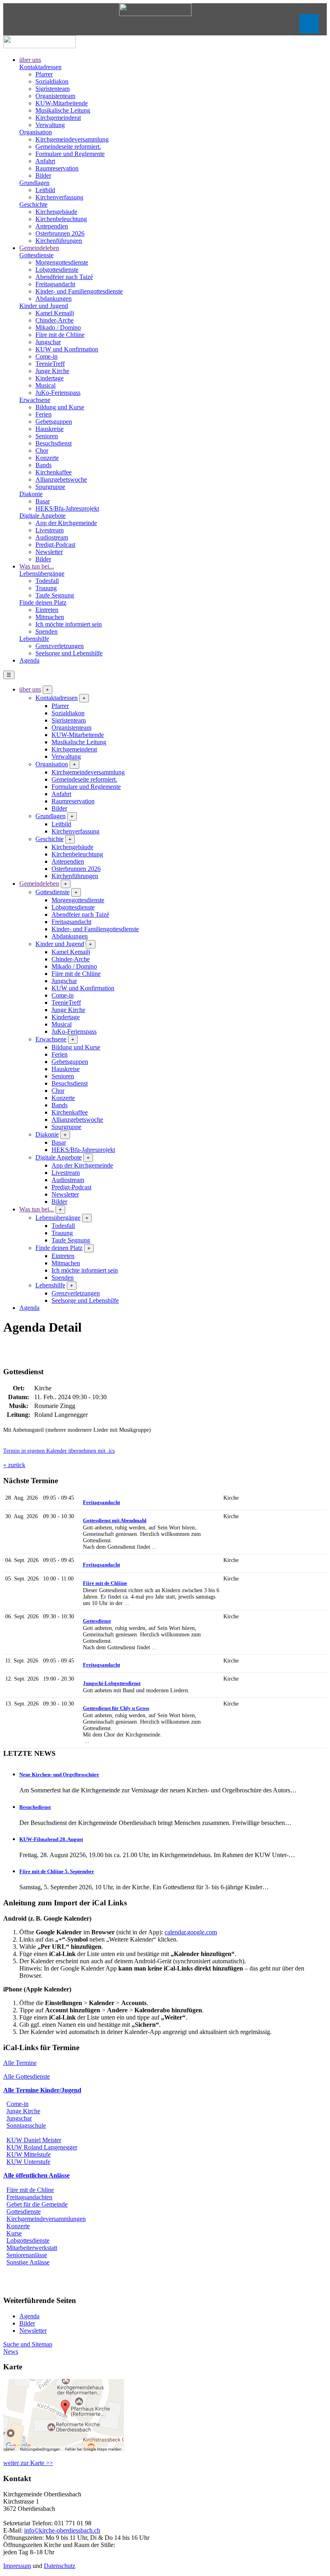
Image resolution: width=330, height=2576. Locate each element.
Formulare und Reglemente (70, 154)
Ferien (43, 414)
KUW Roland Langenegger (42, 2147)
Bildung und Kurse (60, 407)
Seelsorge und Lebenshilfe (69, 653)
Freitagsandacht (55, 284)
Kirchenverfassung (59, 197)
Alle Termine (20, 2063)
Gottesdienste (36, 255)
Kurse (14, 2233)
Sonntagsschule (26, 2125)
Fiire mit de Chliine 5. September (57, 1871)
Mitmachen (50, 617)
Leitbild (45, 190)
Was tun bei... (37, 566)
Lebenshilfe (34, 639)
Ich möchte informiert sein (69, 624)
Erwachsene (35, 400)
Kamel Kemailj (55, 313)
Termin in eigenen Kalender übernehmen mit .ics (59, 1451)
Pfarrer (44, 74)
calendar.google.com (191, 1932)
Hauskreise (49, 429)
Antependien (52, 226)
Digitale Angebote (42, 516)
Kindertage (49, 378)
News (11, 2351)
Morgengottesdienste (62, 262)
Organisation (36, 132)
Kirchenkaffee (54, 472)
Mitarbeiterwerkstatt (32, 2248)
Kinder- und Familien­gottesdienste (79, 291)
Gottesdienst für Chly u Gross (116, 1708)
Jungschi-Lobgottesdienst (112, 1683)
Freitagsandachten (29, 2197)
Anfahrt (45, 161)
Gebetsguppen (54, 422)
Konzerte (47, 458)
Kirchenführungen (59, 241)
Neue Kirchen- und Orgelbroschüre (59, 1774)
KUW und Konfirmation (67, 349)
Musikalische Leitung (63, 110)
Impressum (17, 2566)
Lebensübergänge (42, 574)
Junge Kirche (52, 371)
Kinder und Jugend (44, 306)
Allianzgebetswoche (61, 479)
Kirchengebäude (56, 212)
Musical (45, 385)
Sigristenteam (53, 89)
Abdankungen (54, 299)
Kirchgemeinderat (58, 118)
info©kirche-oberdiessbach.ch (62, 2530)
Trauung (46, 588)
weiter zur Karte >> (28, 2463)
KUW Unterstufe (28, 2162)
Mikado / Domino (58, 327)
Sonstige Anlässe (28, 2262)
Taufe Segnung (55, 595)
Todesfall (47, 581)
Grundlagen (34, 183)
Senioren (47, 436)
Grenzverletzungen (60, 646)
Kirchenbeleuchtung (61, 219)
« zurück (14, 1465)
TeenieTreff (50, 364)
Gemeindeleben (39, 248)
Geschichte (33, 204)
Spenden (46, 631)
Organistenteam (55, 96)
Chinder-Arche (55, 320)
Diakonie (31, 494)
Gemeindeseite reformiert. (68, 147)
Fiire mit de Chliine (60, 335)
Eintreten (47, 610)
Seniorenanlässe (27, 2255)
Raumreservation (57, 168)
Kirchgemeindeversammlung (72, 139)
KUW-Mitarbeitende (62, 103)
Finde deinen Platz (43, 602)
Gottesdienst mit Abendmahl (115, 1520)
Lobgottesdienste (57, 270)
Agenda (29, 660)
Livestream (49, 530)
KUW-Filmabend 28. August (51, 1839)
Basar (43, 501)
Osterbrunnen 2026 (60, 233)
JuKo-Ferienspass (58, 393)
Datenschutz (60, 2566)
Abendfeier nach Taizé (64, 277)
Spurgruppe (50, 487)
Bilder (43, 175)
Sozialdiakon (52, 81)
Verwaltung (50, 125)
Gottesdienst (97, 1621)
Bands (43, 465)
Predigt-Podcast (55, 545)
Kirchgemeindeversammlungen (46, 2219)
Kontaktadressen (40, 67)
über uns (30, 60)
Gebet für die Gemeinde (37, 2204)
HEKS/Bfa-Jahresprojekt (67, 508)
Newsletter (49, 552)
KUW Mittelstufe (29, 2154)
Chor (42, 451)
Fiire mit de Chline (30, 2190)
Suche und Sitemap (28, 2344)
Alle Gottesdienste (27, 2076)
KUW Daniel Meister (34, 2140)
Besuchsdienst (54, 443)
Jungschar (48, 342)
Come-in (46, 356)
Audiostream (52, 537)
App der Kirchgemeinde (66, 523)
